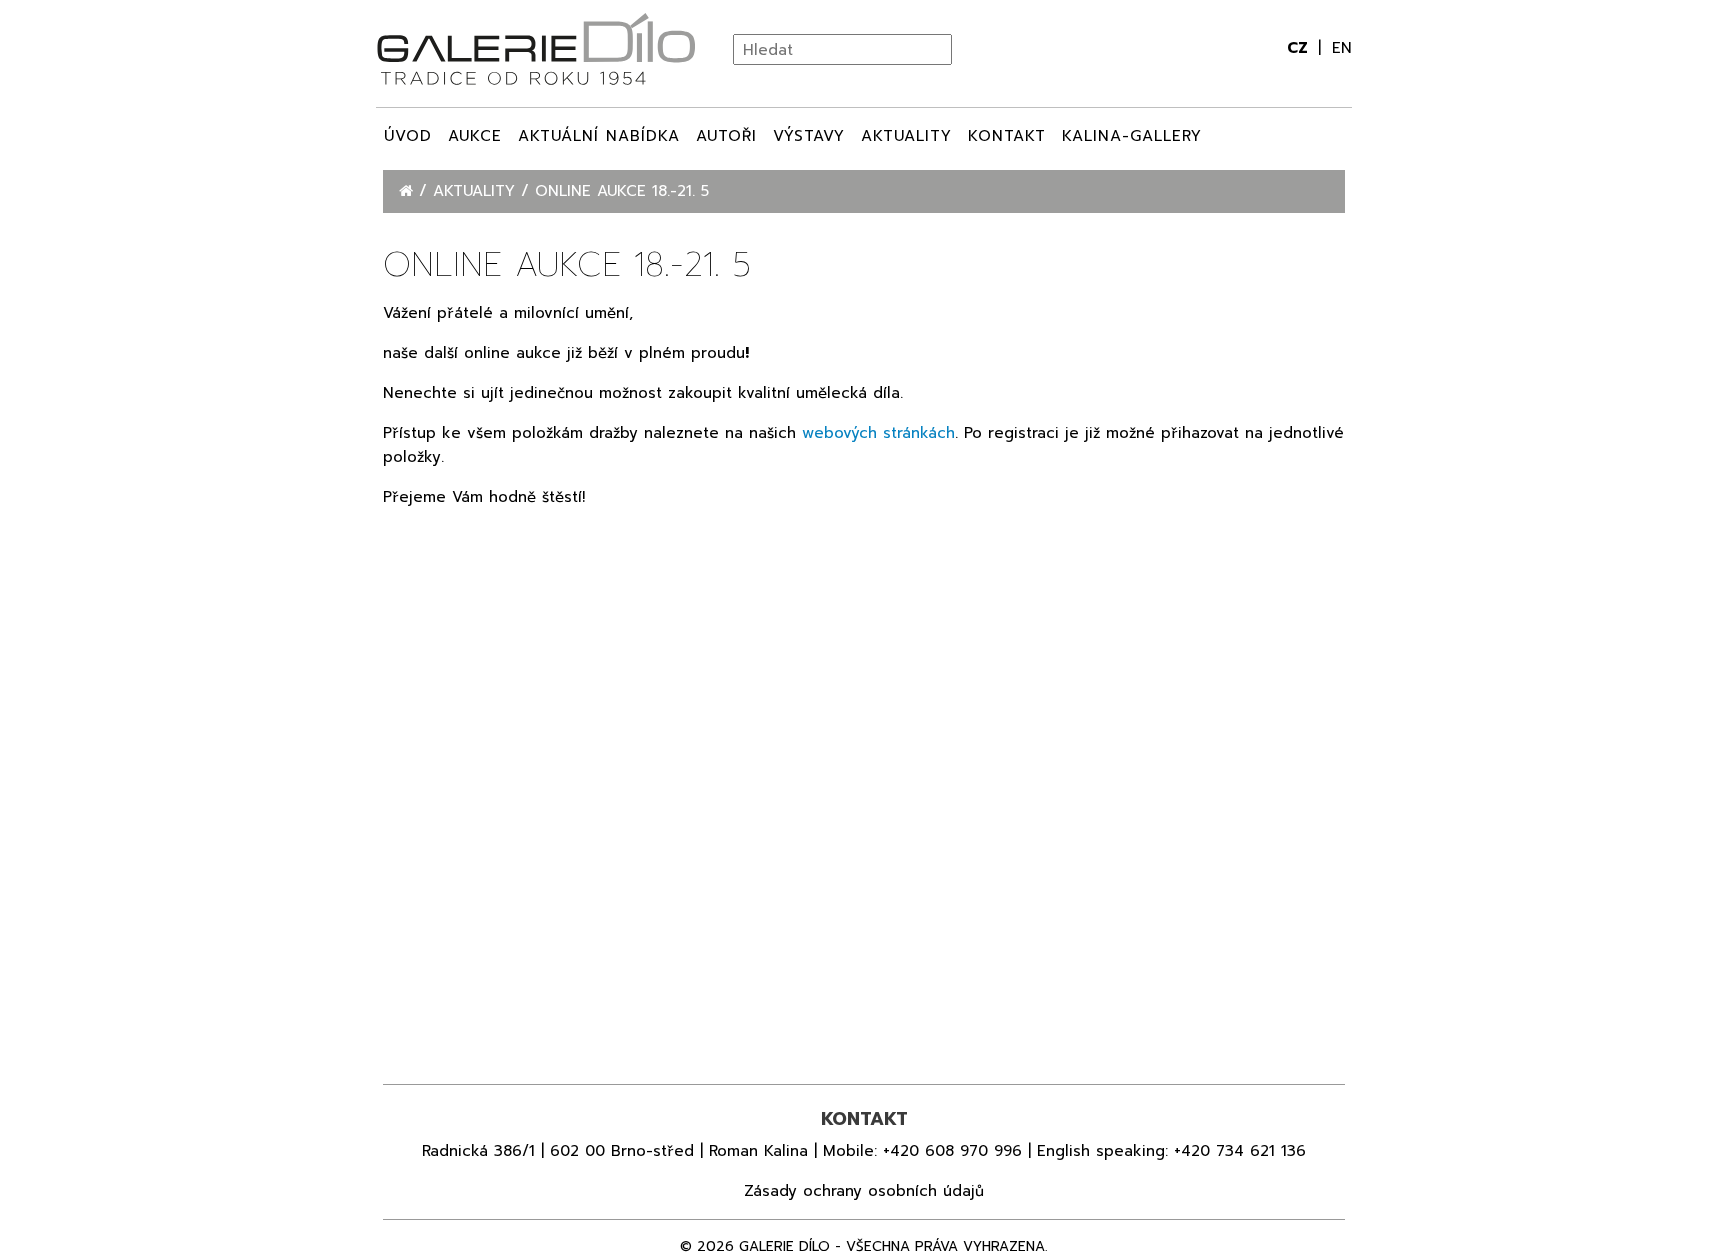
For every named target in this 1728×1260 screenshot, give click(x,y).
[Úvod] (409, 191)
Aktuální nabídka (599, 136)
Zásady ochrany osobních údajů (864, 1191)
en (1342, 48)
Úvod (408, 136)
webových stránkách (878, 433)
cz (1300, 48)
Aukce (475, 136)
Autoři (726, 136)
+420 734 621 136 (1240, 1151)
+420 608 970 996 (952, 1151)
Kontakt (1007, 136)
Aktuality (906, 136)
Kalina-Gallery (1132, 136)
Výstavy (809, 136)
